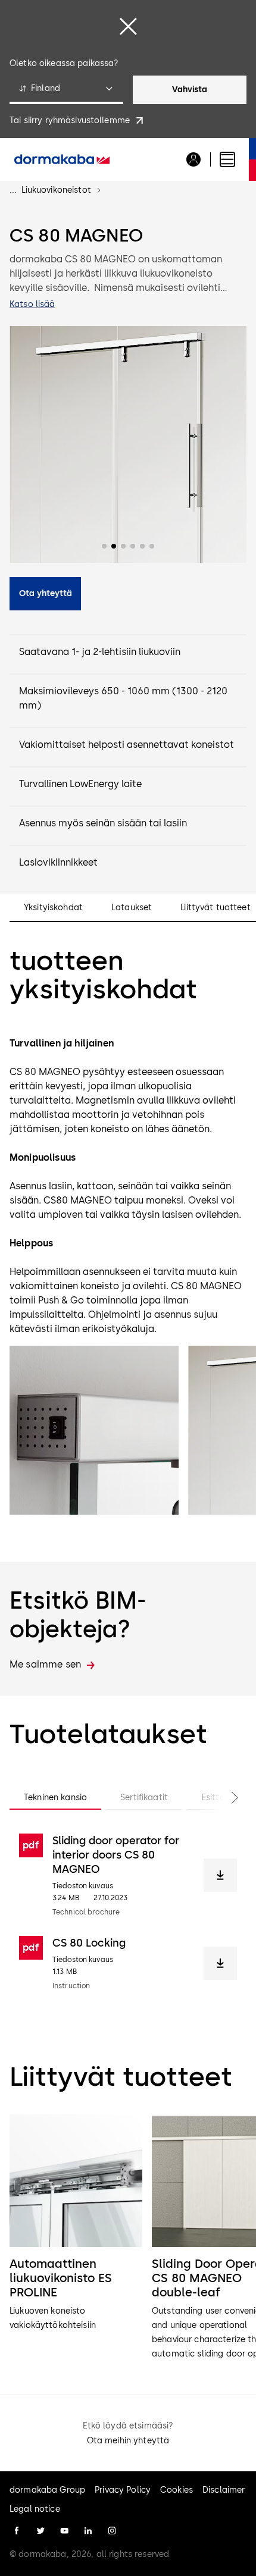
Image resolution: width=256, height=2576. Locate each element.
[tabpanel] (128, 1912)
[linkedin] (88, 2531)
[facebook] (17, 2531)
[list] (128, 2238)
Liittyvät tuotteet (216, 908)
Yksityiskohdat (53, 908)
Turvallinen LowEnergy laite (80, 784)
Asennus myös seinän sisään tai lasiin (103, 823)
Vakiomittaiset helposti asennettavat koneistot (127, 745)
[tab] (55, 1798)
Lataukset (132, 908)
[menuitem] (62, 159)
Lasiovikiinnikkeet (58, 862)
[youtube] (64, 2531)
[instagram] (112, 2531)
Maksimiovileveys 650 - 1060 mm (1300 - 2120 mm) (123, 698)
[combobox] (66, 90)
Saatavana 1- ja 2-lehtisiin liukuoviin (100, 652)
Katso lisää (32, 304)
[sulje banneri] (128, 26)
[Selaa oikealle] (223, 1798)
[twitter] (40, 2531)
